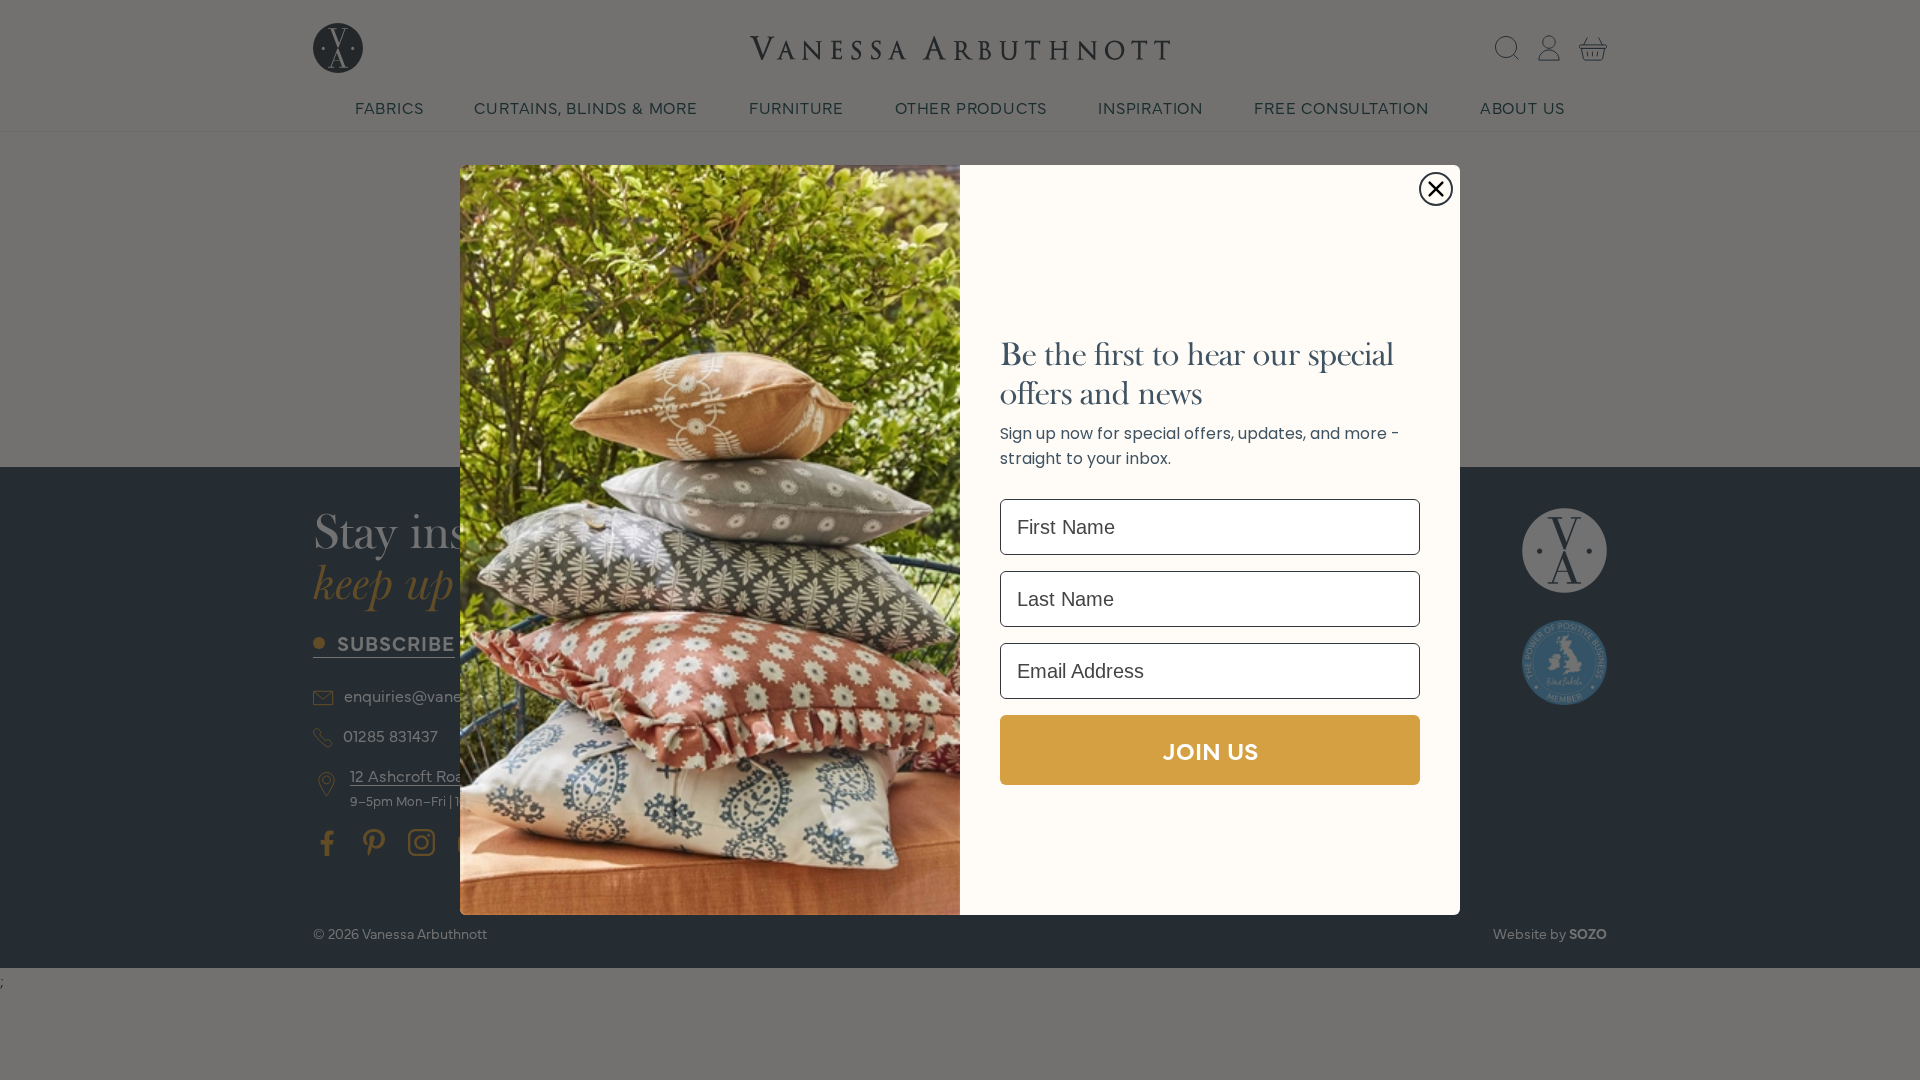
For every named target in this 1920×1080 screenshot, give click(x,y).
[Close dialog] (1436, 189)
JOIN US (1210, 749)
